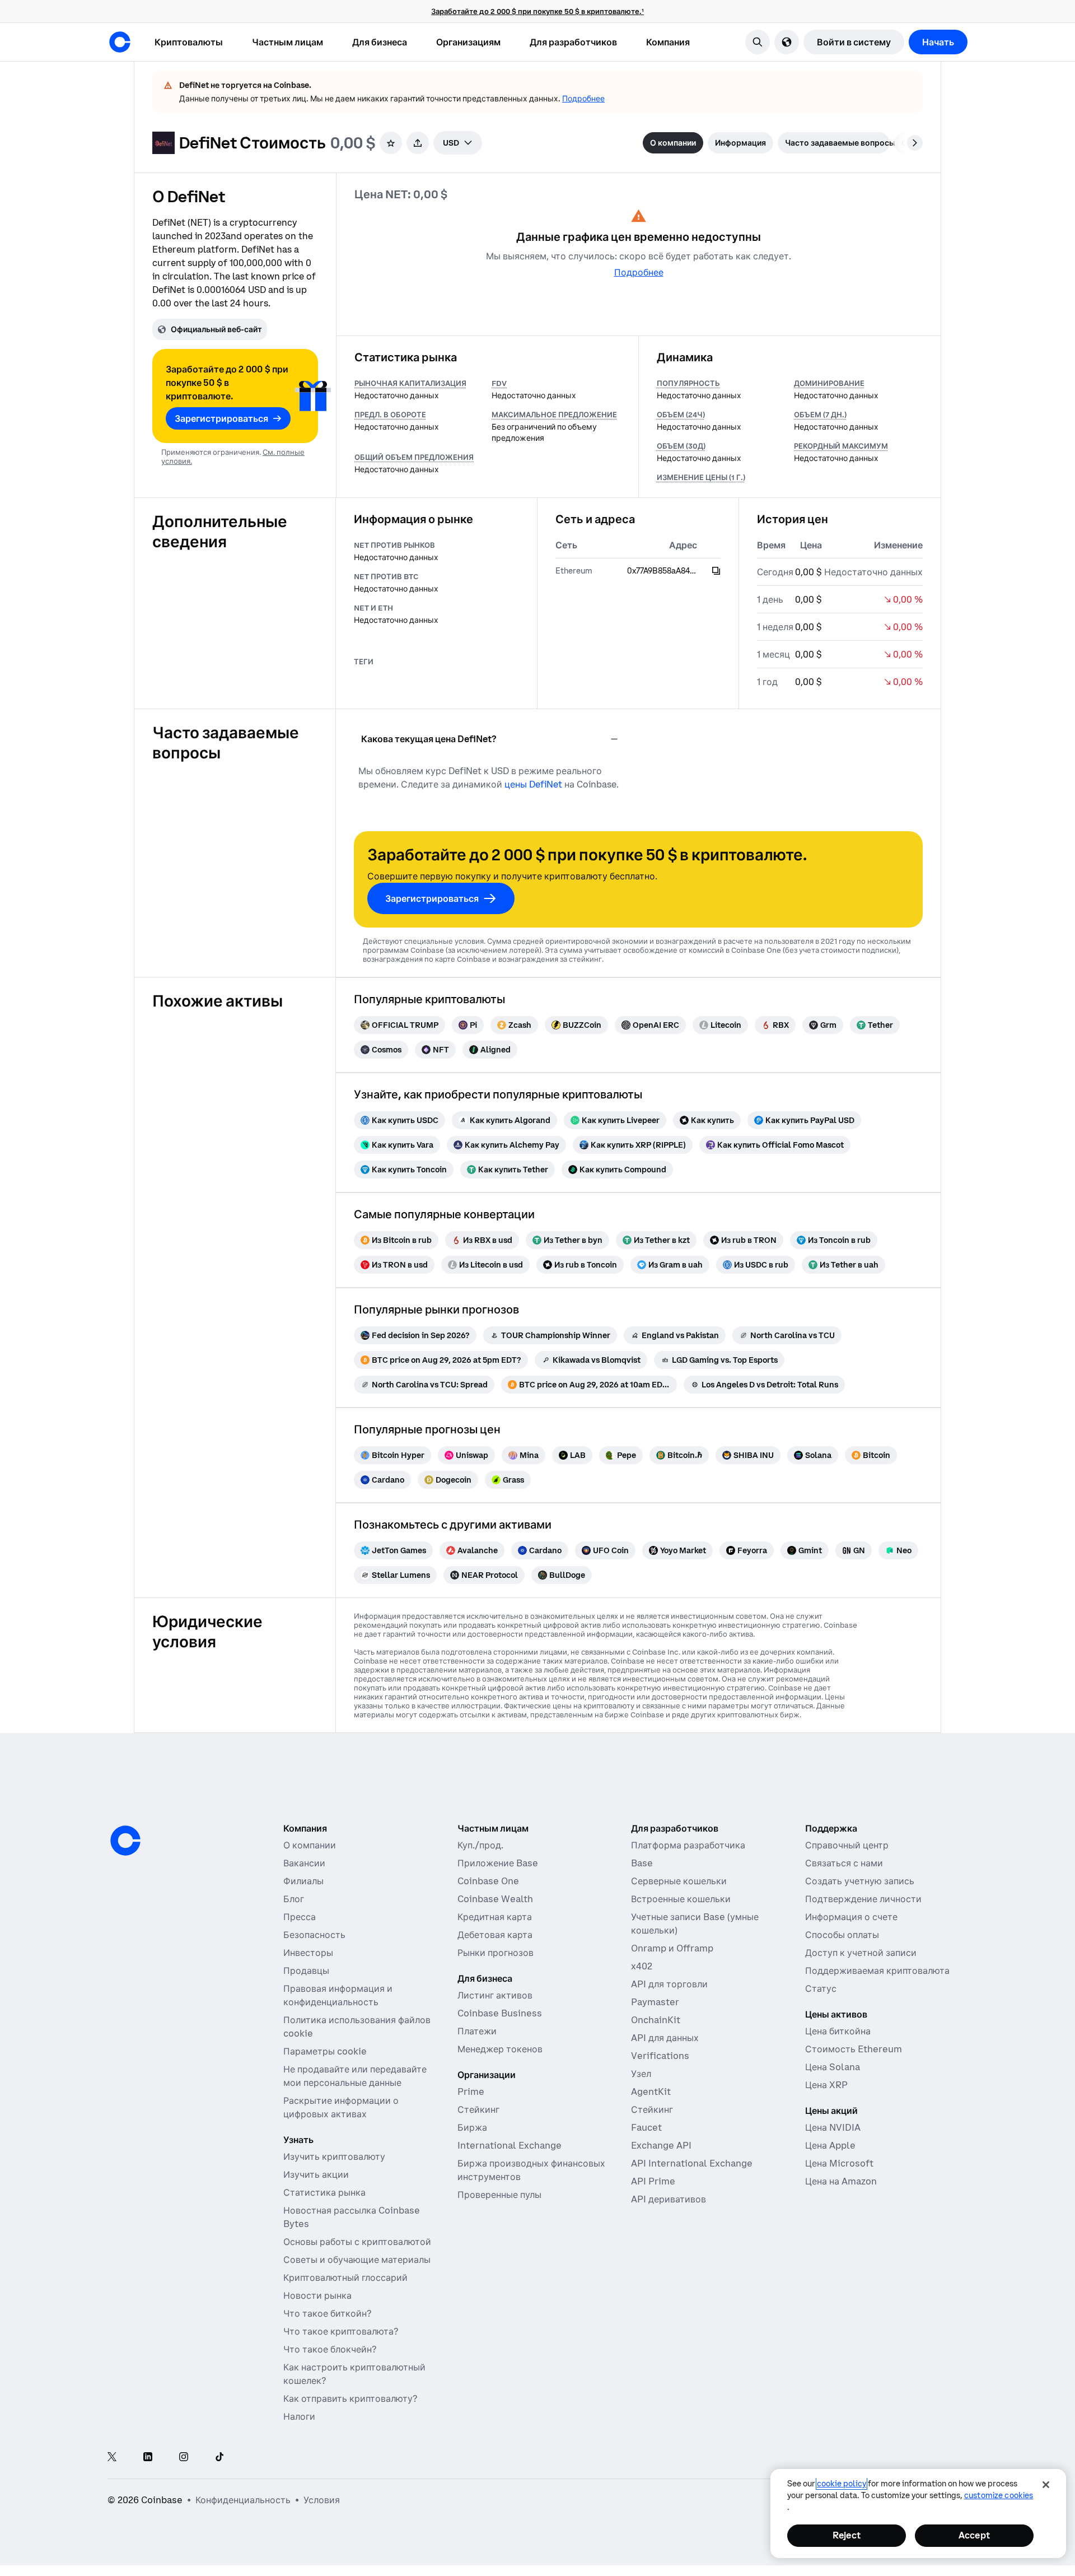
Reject (847, 2535)
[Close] (1046, 2485)
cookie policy (842, 2484)
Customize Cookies (999, 2495)
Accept (974, 2535)
